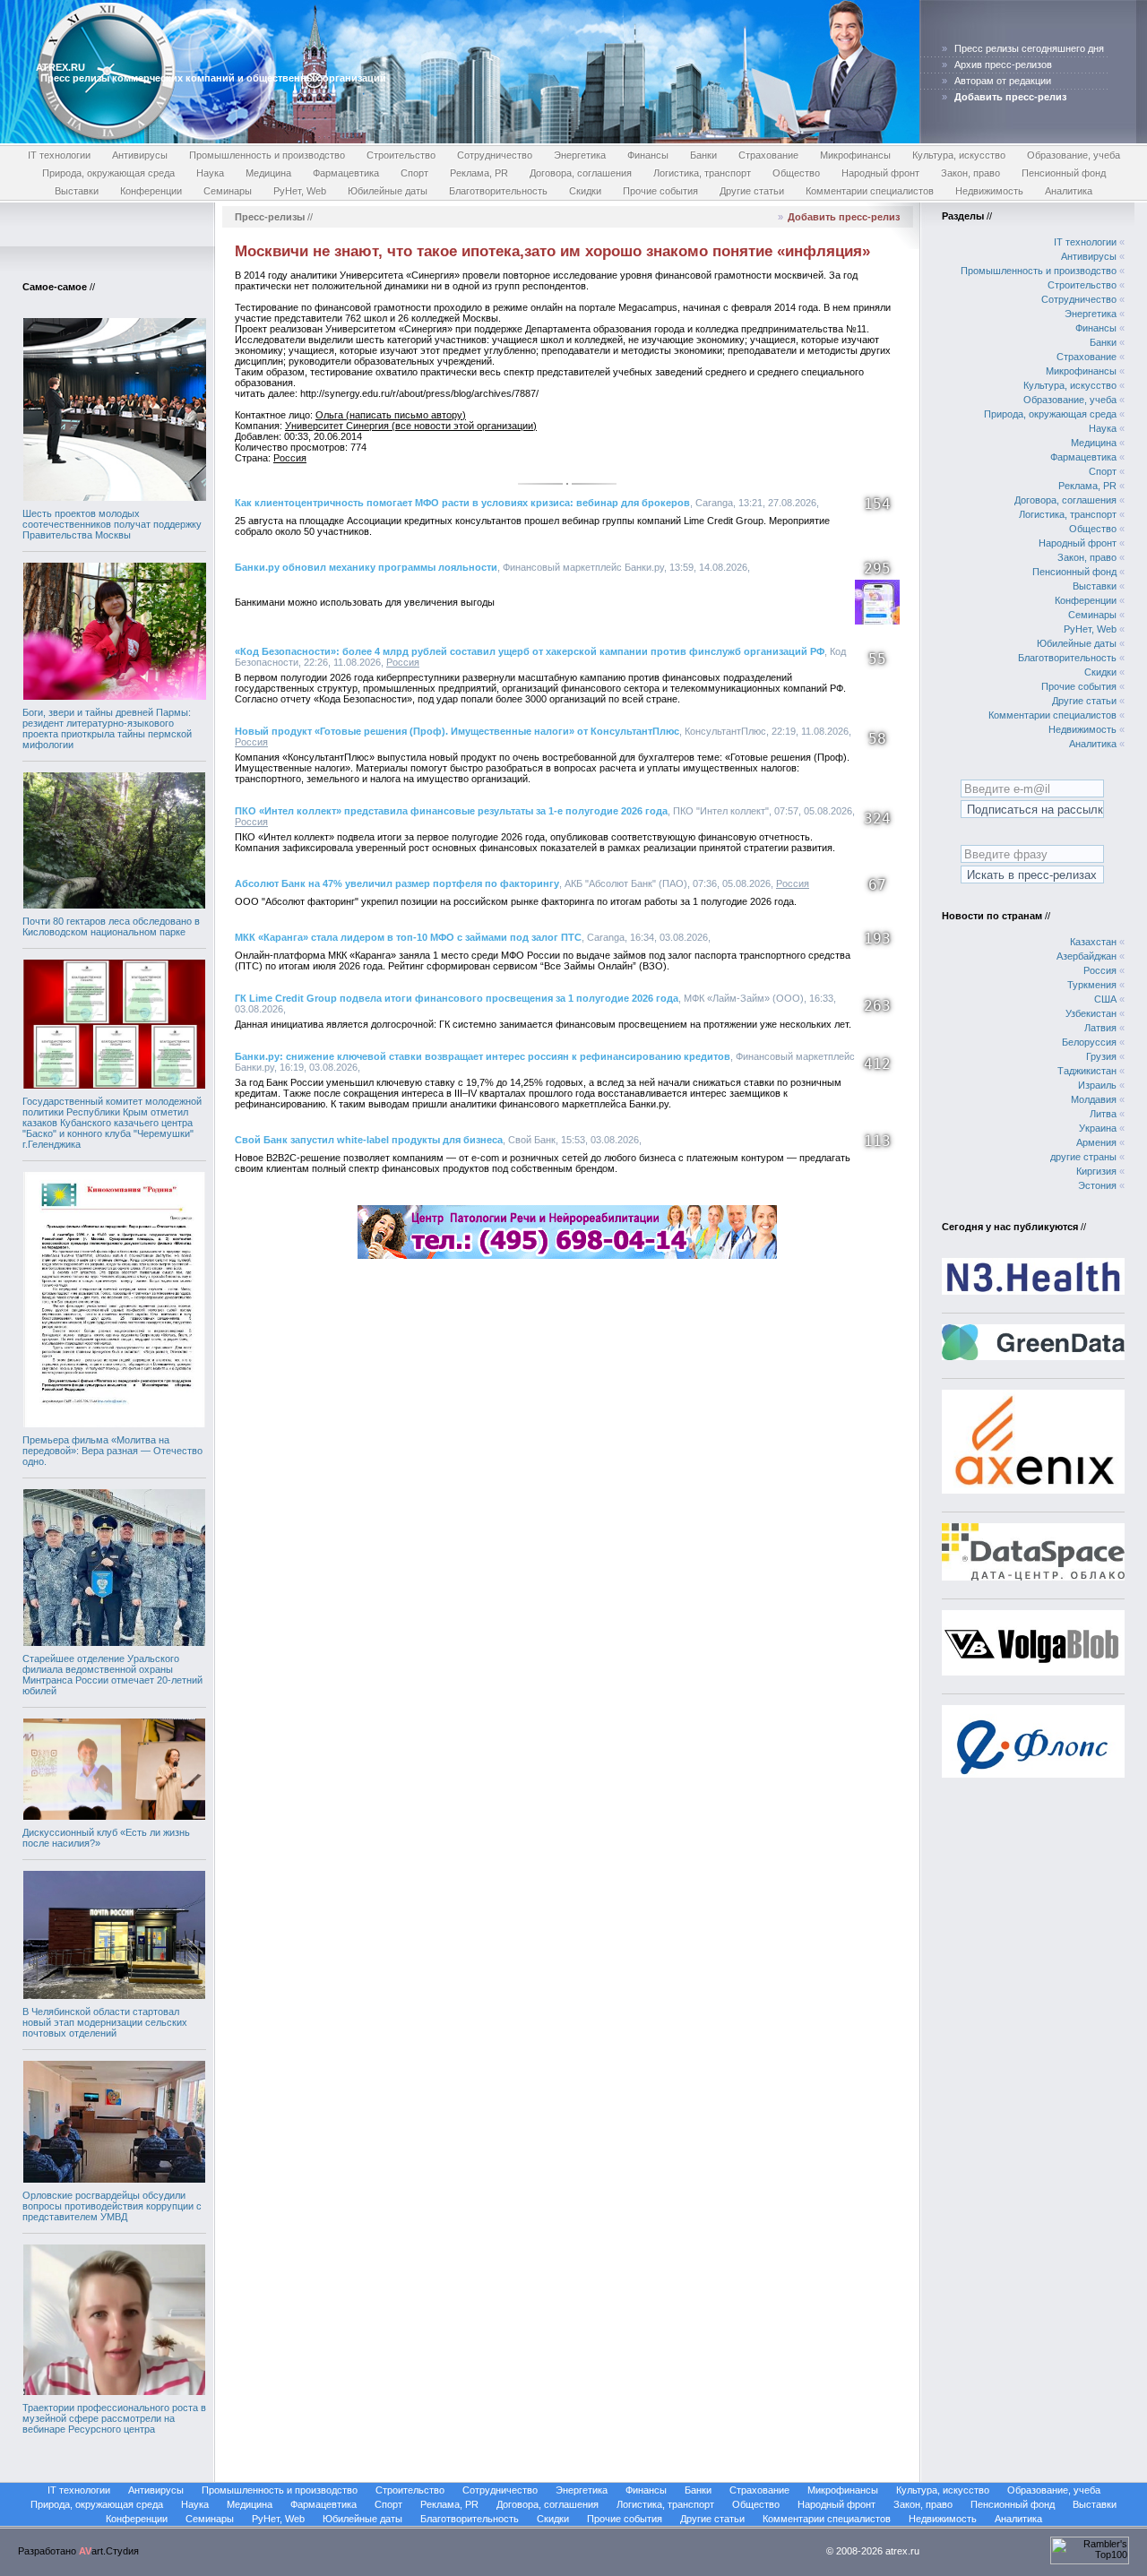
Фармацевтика (346, 173)
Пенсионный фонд (1064, 173)
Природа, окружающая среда (108, 173)
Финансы (648, 155)
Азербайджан (1087, 956)
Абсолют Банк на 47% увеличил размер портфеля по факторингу (397, 883)
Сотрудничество (495, 155)
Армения (1096, 1142)
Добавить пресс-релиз (844, 217)
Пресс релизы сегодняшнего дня (1029, 48)
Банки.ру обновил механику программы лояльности (366, 567)
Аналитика (1069, 191)
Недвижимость (989, 191)
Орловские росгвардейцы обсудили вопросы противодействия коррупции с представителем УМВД (112, 2206)
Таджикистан (1087, 1071)
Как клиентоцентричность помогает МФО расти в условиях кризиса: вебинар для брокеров (462, 503)
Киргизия (1096, 1171)
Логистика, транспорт (702, 173)
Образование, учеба (1074, 155)
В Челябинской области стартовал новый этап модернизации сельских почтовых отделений (105, 2022)
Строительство (401, 155)
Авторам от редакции (1003, 81)
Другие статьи (752, 191)
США (1105, 999)
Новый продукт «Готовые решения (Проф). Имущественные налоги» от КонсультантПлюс (457, 731)
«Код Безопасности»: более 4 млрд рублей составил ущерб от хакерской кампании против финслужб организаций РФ (530, 651)
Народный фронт (880, 173)
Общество (796, 173)
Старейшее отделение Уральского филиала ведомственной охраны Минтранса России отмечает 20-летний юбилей (112, 1675)
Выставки (77, 191)
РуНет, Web (300, 191)
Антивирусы (140, 155)
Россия (290, 458)
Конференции (151, 191)
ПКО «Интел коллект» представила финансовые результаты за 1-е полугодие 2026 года (451, 811)
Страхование (768, 155)
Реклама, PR (479, 173)
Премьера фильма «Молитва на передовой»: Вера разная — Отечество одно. (112, 1451)
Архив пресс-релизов (1003, 65)
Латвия (1100, 1028)
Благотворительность (498, 191)
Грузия (1101, 1056)
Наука (210, 173)
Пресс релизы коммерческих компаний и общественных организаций (213, 78)
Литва (1103, 1114)
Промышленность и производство (267, 155)
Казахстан (1093, 942)
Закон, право (970, 173)
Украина (1098, 1128)
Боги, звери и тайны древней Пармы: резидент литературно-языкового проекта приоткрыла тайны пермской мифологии (107, 728)
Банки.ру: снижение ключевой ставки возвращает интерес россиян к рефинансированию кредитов (483, 1056)
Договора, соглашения (581, 173)
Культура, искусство (959, 155)
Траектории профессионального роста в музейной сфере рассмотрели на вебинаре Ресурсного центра (114, 2418)
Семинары (228, 191)
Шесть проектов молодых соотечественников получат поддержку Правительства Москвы (112, 524)
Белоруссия (1089, 1042)
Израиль (1097, 1085)
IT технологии (59, 155)
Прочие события (660, 191)
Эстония (1097, 1185)
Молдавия (1094, 1099)
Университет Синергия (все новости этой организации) (411, 426)
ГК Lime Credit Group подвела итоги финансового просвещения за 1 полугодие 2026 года (457, 998)
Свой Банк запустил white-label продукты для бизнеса (369, 1140)
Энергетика (580, 155)
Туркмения (1092, 985)
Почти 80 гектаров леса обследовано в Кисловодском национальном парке (111, 926)
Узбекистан (1091, 1013)
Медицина (268, 173)
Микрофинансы (855, 155)
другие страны (1083, 1157)
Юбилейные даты (388, 191)
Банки (703, 155)
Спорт (414, 173)
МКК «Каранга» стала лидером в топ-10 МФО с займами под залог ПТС (408, 937)
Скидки (585, 191)
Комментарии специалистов (870, 191)
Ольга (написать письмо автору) (391, 415)
